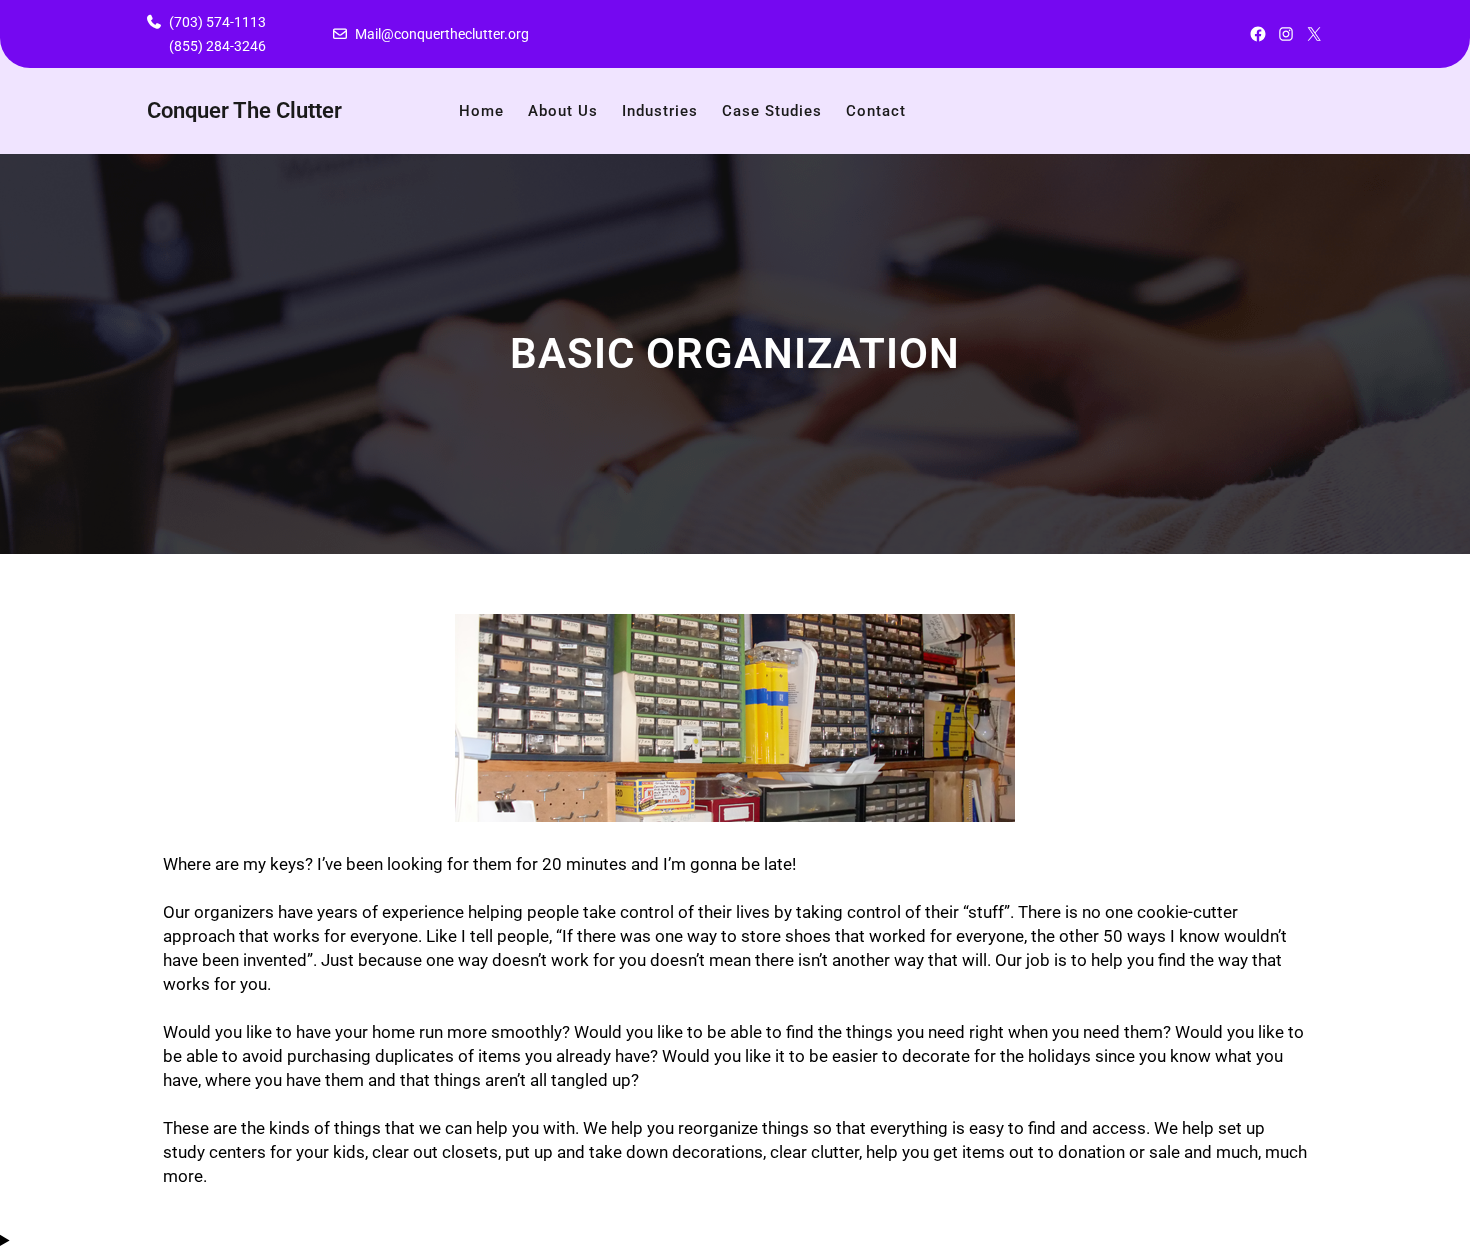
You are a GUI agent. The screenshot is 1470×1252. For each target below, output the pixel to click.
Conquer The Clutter (244, 110)
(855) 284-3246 (217, 46)
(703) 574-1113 (217, 22)
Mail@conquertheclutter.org (442, 34)
